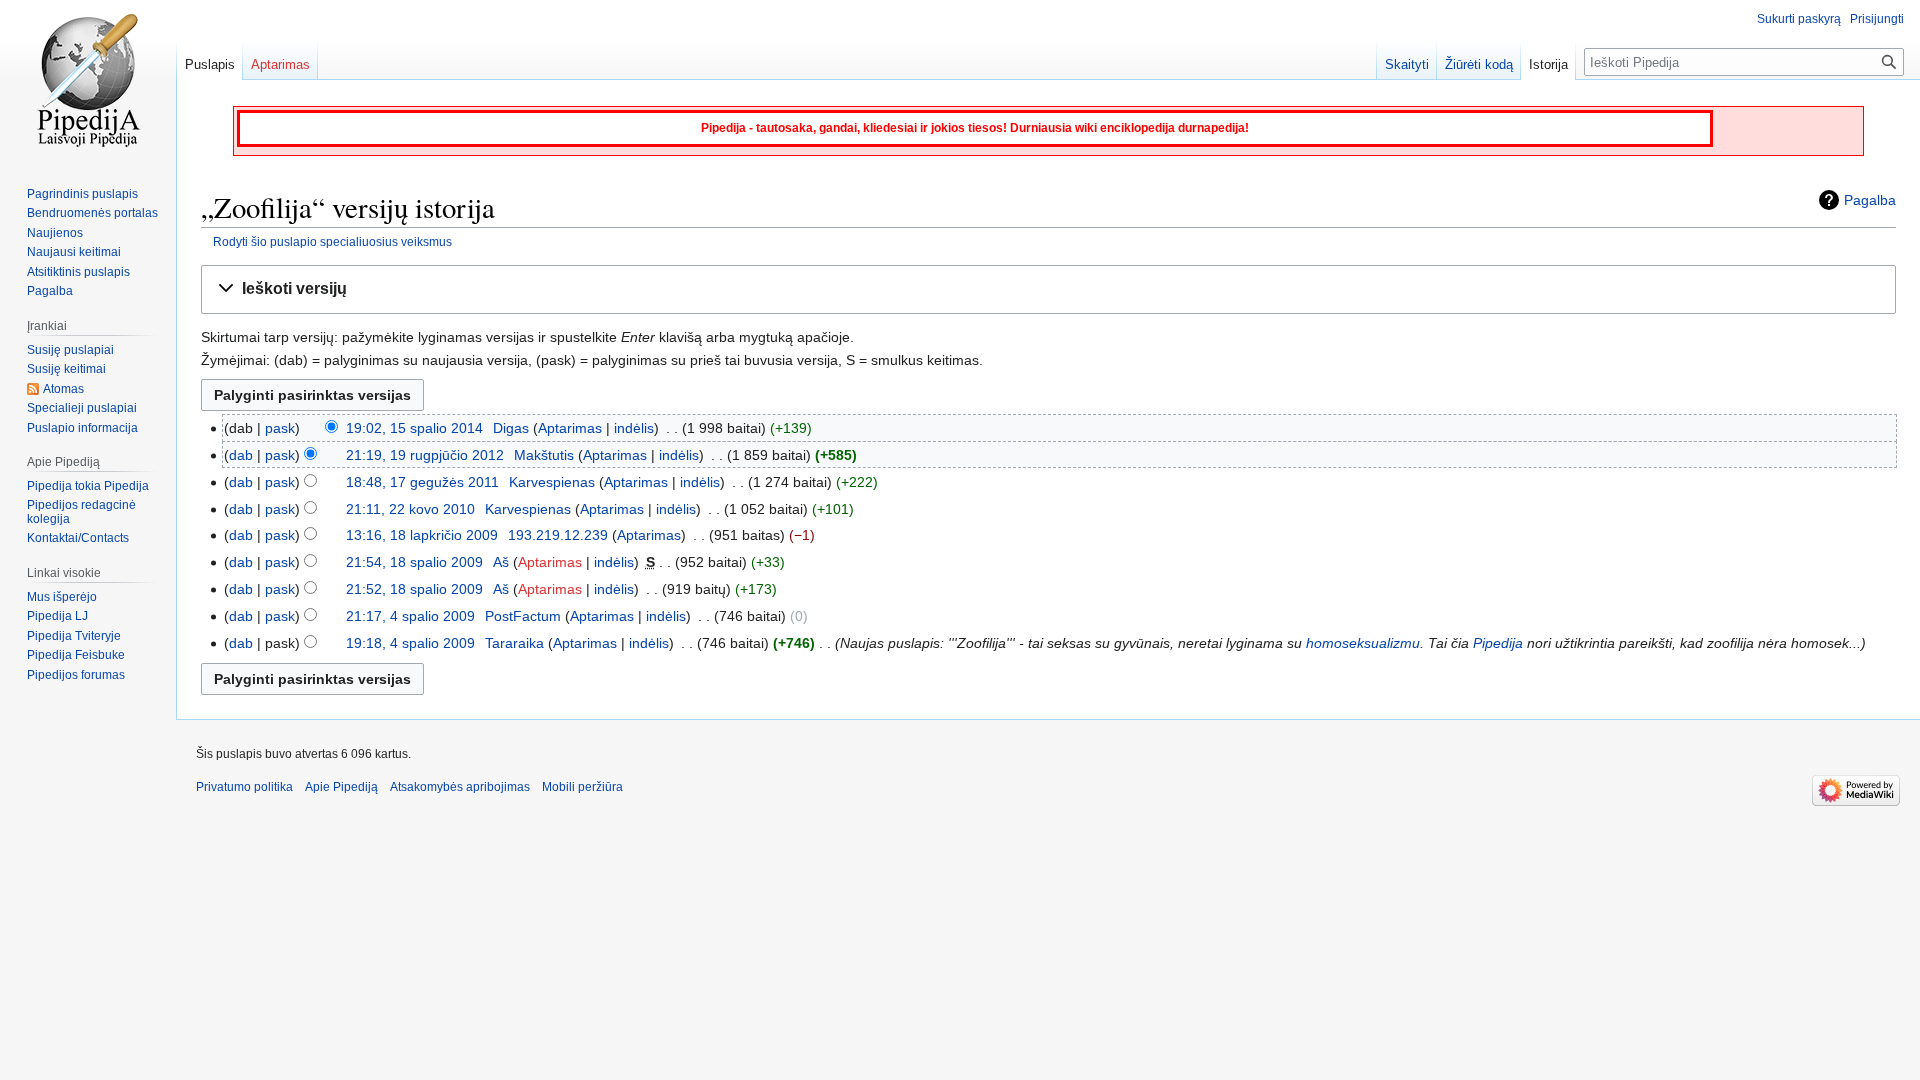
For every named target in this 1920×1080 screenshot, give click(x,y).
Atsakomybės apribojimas (460, 787)
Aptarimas (570, 428)
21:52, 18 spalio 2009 (414, 589)
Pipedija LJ (57, 616)
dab (241, 455)
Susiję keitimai (66, 369)
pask (280, 428)
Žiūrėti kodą (1479, 64)
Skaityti (1407, 64)
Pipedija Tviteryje (74, 636)
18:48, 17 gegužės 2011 (422, 482)
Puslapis (210, 64)
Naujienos (55, 233)
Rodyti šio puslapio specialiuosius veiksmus (332, 241)
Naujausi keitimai (74, 252)
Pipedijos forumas (76, 675)
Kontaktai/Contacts (78, 538)
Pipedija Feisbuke (76, 655)
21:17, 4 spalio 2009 (410, 616)
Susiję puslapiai (70, 350)
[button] (1048, 289)
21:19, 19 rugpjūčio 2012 (425, 455)
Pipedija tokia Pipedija (88, 486)
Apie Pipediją (341, 787)
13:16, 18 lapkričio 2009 (422, 535)
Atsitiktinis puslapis (78, 272)
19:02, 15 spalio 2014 (414, 428)
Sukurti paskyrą (1799, 19)
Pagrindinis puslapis (82, 194)
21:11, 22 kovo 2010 (410, 509)
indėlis (634, 428)
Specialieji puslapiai (82, 408)
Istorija (1548, 64)
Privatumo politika (244, 787)
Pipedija (1498, 643)
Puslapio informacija (82, 428)
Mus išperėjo (62, 597)
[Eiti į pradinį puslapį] (88, 80)
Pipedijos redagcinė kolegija (81, 512)
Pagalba (1870, 200)
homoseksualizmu (1363, 643)
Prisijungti (1877, 19)
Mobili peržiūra (582, 787)
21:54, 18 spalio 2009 (414, 562)
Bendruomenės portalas (92, 213)
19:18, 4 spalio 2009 (410, 643)
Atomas (63, 389)
